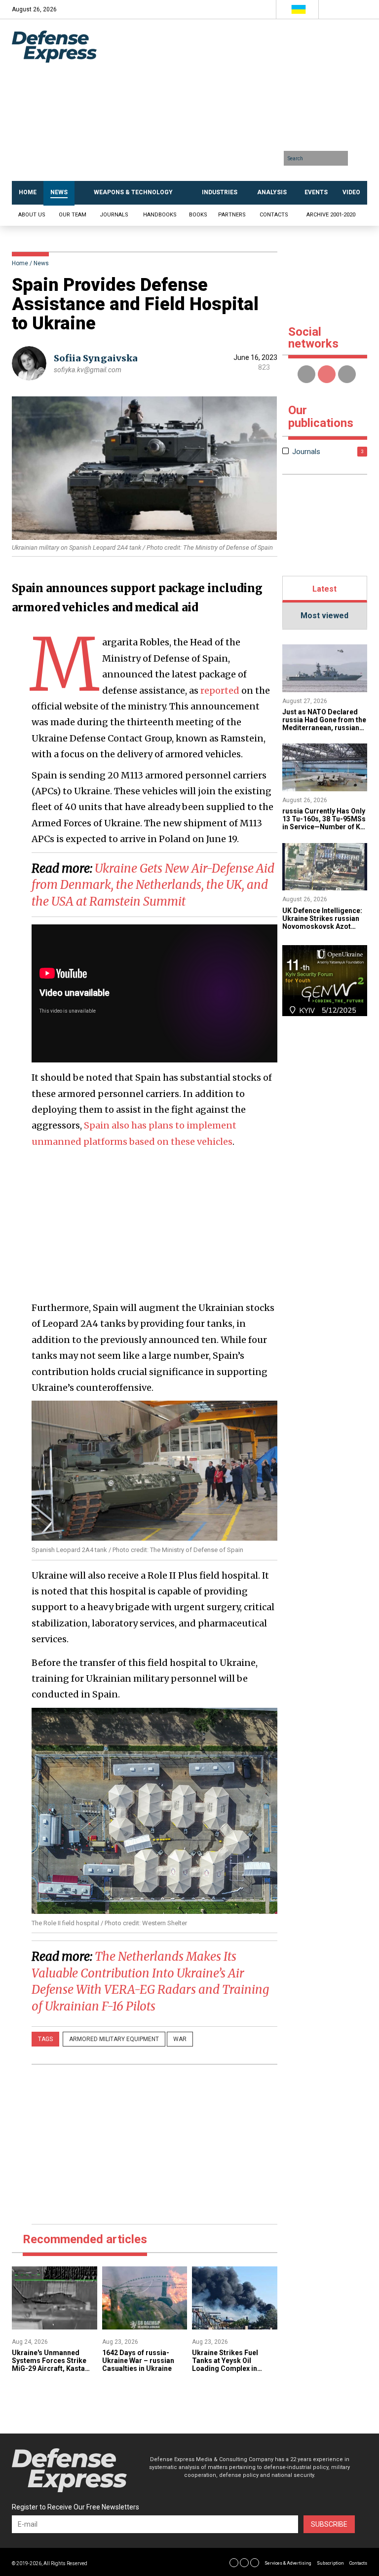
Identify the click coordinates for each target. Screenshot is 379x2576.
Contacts (274, 215)
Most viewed (324, 616)
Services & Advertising (288, 2563)
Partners (232, 215)
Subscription (330, 2563)
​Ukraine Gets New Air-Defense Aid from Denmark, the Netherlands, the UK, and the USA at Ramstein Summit (153, 885)
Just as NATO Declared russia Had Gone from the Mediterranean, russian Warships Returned (324, 724)
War (180, 2039)
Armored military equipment (114, 2039)
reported (220, 690)
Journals (114, 215)
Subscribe (329, 2524)
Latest (324, 589)
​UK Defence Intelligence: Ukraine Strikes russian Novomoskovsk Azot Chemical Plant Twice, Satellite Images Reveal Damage (322, 930)
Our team (73, 215)
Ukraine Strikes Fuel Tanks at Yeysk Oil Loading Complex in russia (225, 2364)
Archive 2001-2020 (331, 215)
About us (32, 215)
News (41, 263)
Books (198, 215)
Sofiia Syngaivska (96, 358)
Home (20, 263)
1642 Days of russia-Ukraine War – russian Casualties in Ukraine (138, 2361)
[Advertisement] (241, 104)
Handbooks (160, 215)
